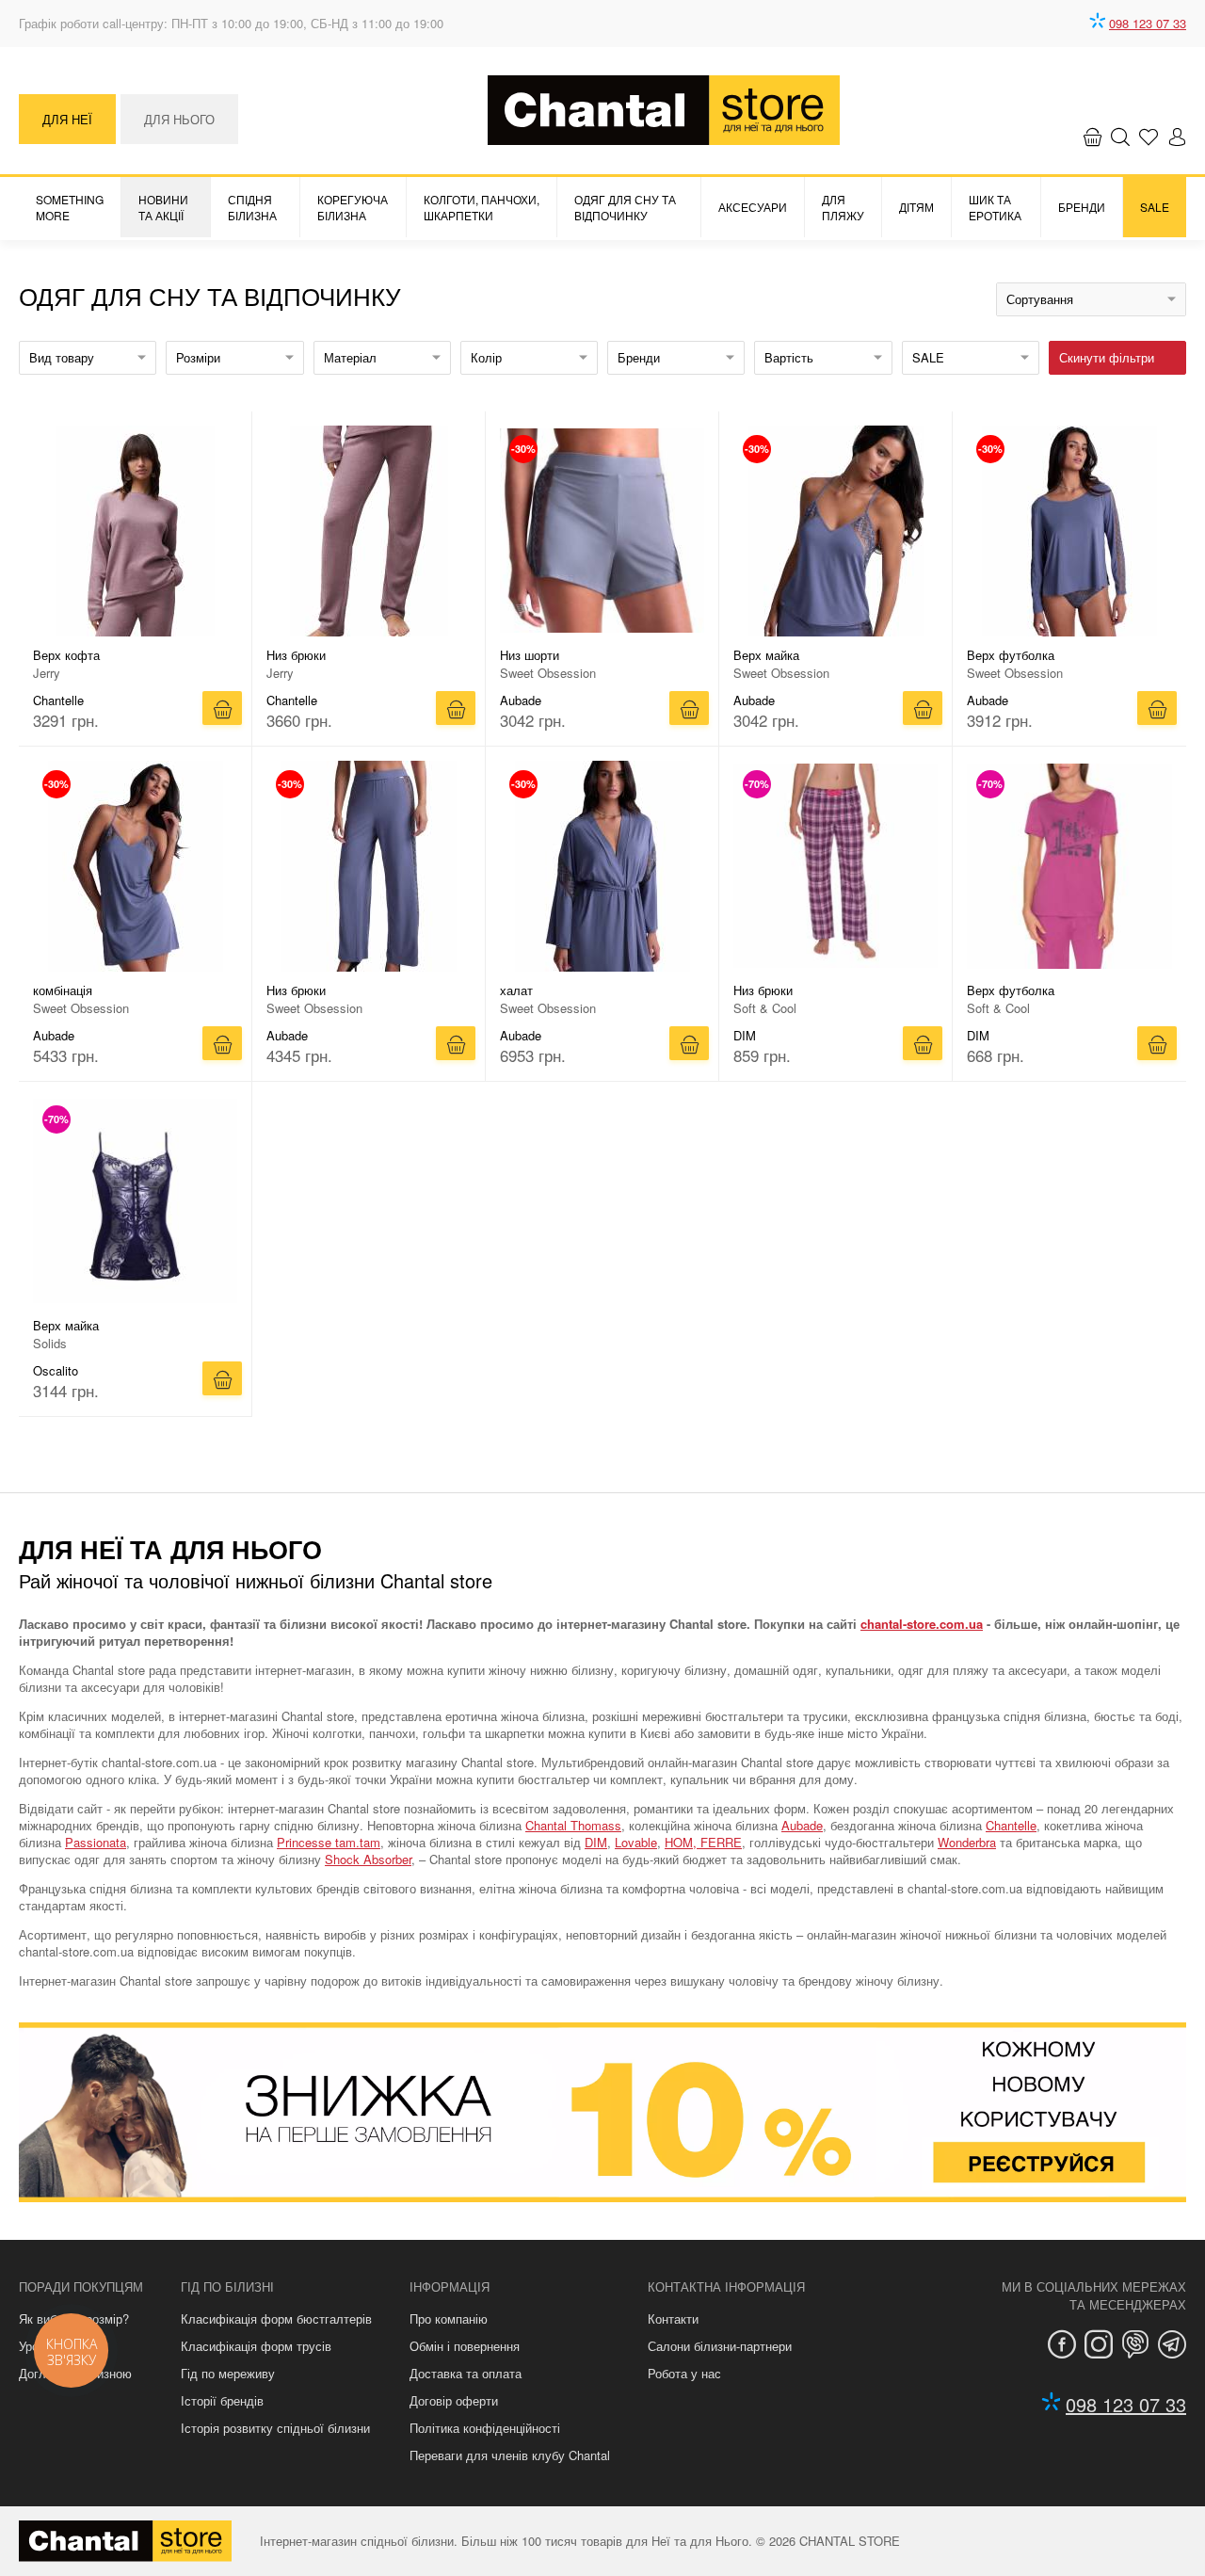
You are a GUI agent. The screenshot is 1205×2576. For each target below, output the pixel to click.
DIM (596, 1842)
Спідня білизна (252, 207)
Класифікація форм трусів (256, 2346)
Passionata (96, 1842)
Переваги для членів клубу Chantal (510, 2455)
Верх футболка (1011, 655)
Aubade (802, 1825)
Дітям (916, 207)
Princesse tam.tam (329, 1842)
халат (516, 990)
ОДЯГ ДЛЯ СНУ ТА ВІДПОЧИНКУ (625, 207)
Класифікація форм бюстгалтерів (276, 2318)
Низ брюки (296, 655)
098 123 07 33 (1148, 23)
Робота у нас (684, 2373)
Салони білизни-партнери (720, 2346)
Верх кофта (66, 655)
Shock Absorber (368, 1859)
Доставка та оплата (466, 2373)
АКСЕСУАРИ (753, 207)
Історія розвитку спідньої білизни (275, 2428)
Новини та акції (163, 207)
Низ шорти (530, 655)
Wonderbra (967, 1842)
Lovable (636, 1842)
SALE (1155, 207)
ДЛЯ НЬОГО (179, 119)
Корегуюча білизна (353, 207)
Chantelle (1011, 1825)
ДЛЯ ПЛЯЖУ (843, 207)
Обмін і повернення (465, 2346)
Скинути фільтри (1107, 357)
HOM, (683, 1842)
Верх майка (766, 655)
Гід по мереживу (228, 2373)
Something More (70, 207)
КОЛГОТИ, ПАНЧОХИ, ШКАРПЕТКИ (482, 207)
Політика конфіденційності (485, 2428)
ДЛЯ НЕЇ (67, 119)
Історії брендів (222, 2400)
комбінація (63, 990)
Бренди (1082, 207)
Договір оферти (454, 2400)
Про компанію (449, 2318)
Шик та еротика (995, 207)
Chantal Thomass (573, 1825)
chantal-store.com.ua (922, 1624)
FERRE (721, 1842)
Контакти (673, 2318)
